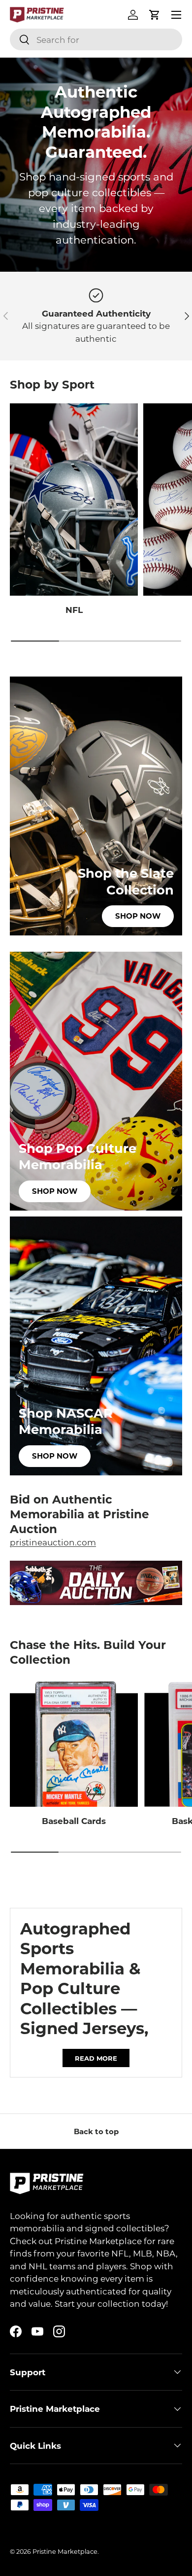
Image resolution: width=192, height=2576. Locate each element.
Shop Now (138, 916)
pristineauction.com (53, 1542)
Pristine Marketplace (65, 2551)
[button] (155, 15)
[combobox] (96, 39)
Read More (96, 2058)
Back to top (96, 2131)
